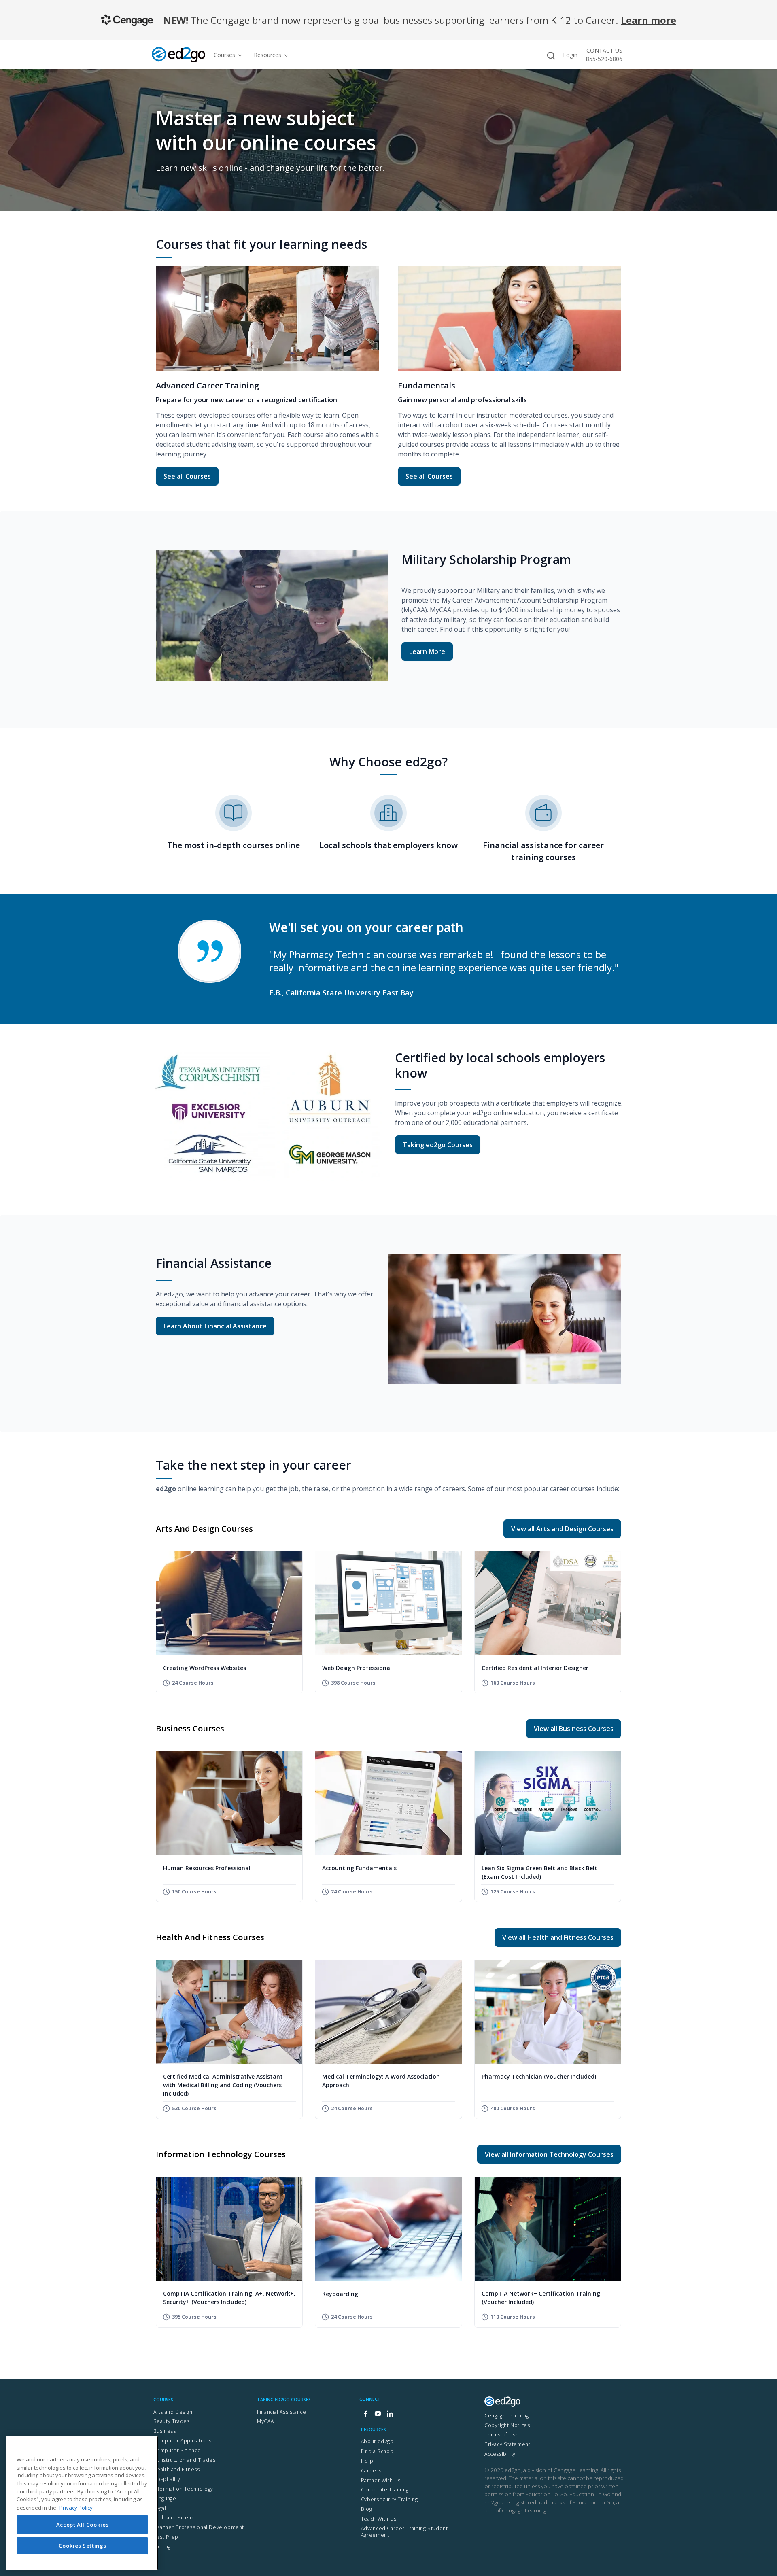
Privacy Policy (76, 2507)
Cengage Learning (507, 2416)
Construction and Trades (185, 2460)
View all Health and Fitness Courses (558, 1937)
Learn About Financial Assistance (215, 1326)
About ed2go (377, 2441)
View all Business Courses (574, 1729)
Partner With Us (381, 2480)
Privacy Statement (507, 2444)
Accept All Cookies (83, 2524)
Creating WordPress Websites (205, 1668)
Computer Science (177, 2450)
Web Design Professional (357, 1668)
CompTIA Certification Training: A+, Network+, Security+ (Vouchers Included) (229, 2298)
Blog (366, 2509)
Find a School (378, 2451)
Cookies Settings (83, 2546)
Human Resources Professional (207, 1868)
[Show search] (551, 56)
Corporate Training (385, 2490)
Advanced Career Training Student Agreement (404, 2532)
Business (165, 2431)
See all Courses (191, 476)
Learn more (649, 20)
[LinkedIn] (390, 2414)
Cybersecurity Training (389, 2499)
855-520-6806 (604, 59)
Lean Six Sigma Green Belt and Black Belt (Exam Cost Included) (539, 1872)
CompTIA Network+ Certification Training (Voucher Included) (541, 2298)
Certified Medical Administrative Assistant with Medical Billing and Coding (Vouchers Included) (223, 2085)
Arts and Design (173, 2412)
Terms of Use (502, 2435)
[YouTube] (378, 2414)
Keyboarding (340, 2294)
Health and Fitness (177, 2469)
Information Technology (183, 2489)
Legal (160, 2508)
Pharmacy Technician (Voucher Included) (539, 2076)
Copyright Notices (507, 2425)
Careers (371, 2471)
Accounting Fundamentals (359, 1868)
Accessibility (500, 2454)
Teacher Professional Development (199, 2527)
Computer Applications (183, 2441)
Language (165, 2499)
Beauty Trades (172, 2421)
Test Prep (166, 2537)
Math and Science (176, 2518)
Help (367, 2461)
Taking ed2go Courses (438, 1145)
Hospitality (167, 2479)
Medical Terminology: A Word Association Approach (381, 2081)
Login (570, 55)
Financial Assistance (281, 2412)
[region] (82, 2503)
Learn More (427, 651)
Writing (162, 2547)
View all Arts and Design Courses (562, 1529)
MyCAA (265, 2421)
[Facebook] (365, 2414)
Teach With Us (379, 2519)
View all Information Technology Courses (549, 2154)
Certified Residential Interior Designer (535, 1668)
